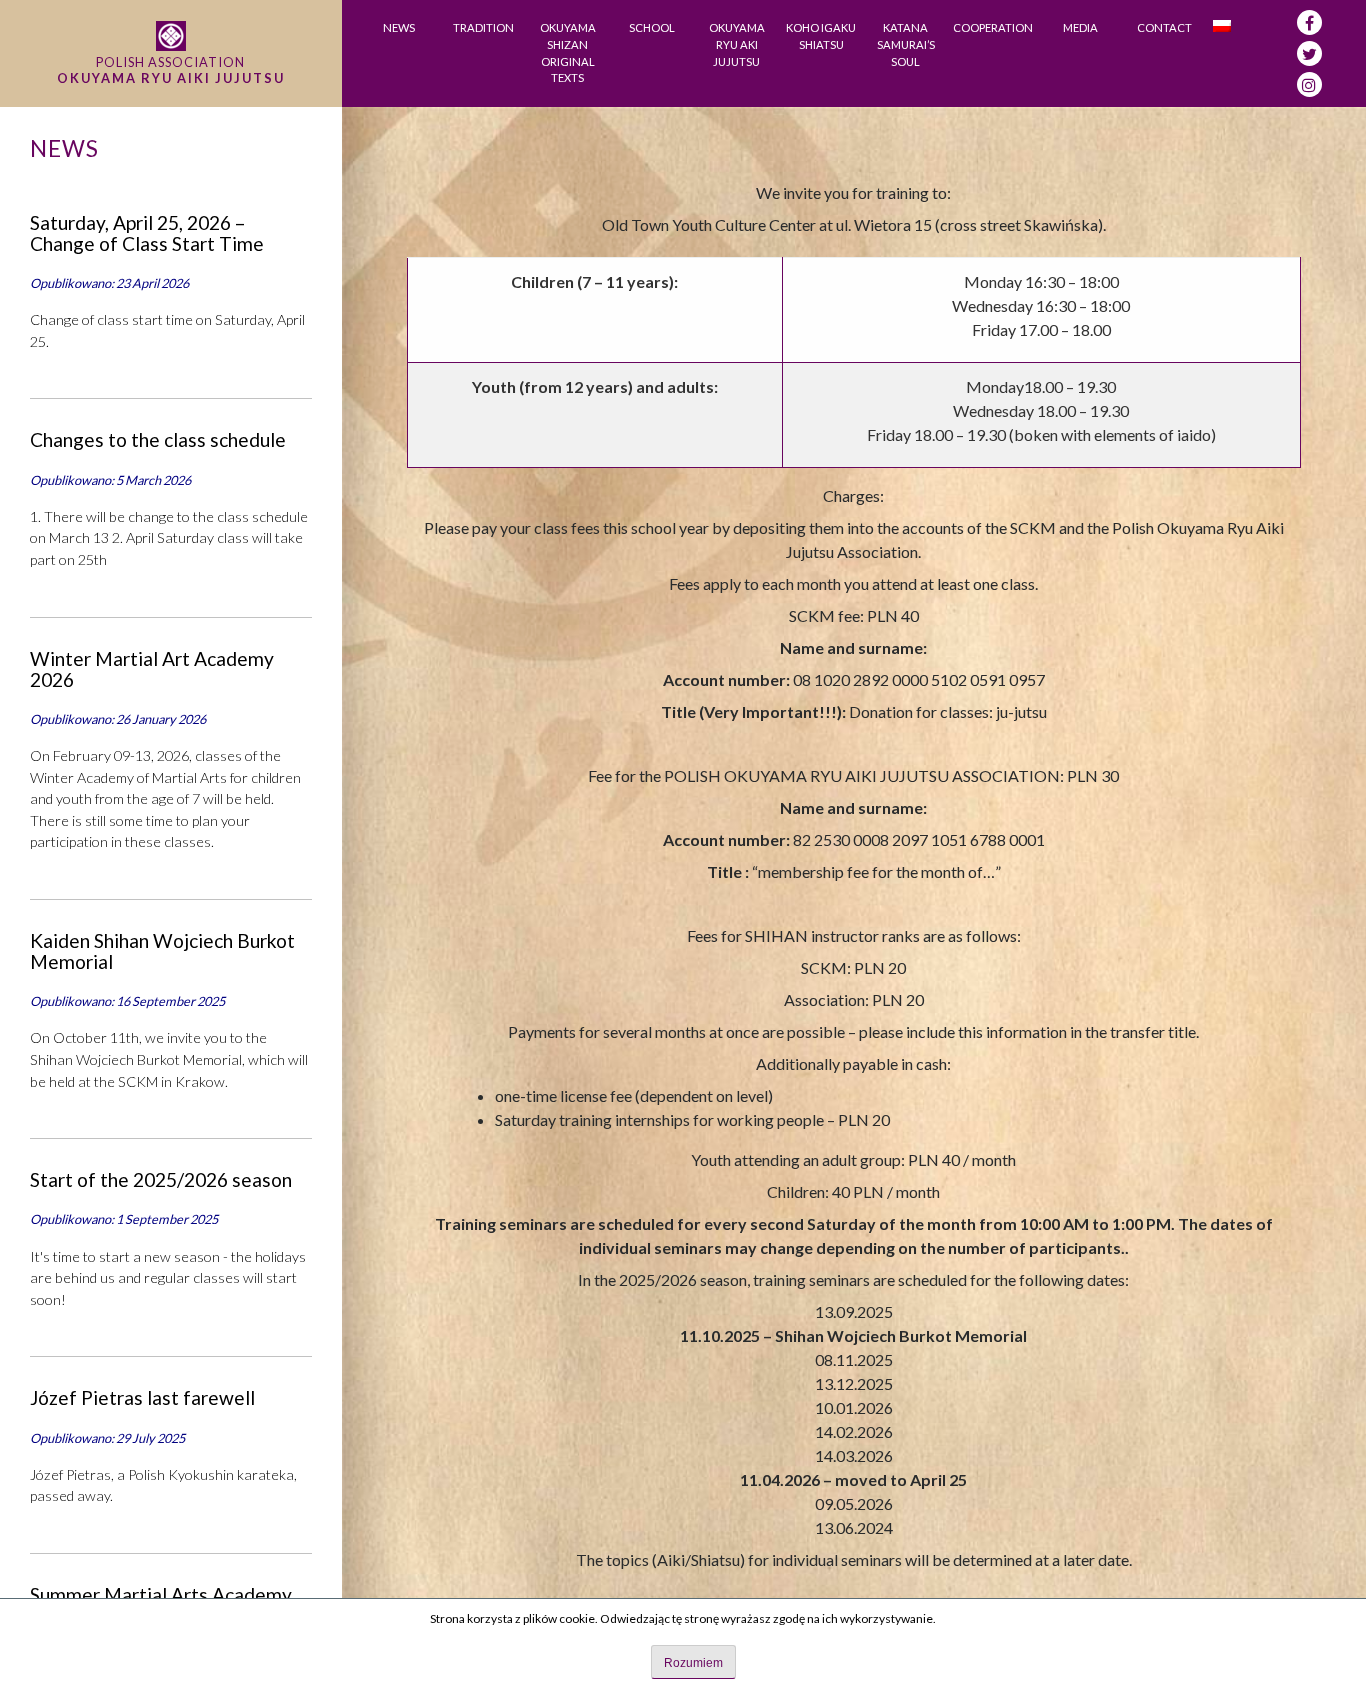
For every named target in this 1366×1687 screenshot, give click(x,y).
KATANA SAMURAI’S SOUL (906, 44)
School (652, 27)
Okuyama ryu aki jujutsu (737, 44)
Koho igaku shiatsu (821, 36)
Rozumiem (693, 1663)
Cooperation (993, 27)
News (399, 27)
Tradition (483, 27)
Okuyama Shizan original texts (568, 52)
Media (1080, 27)
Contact (1164, 27)
